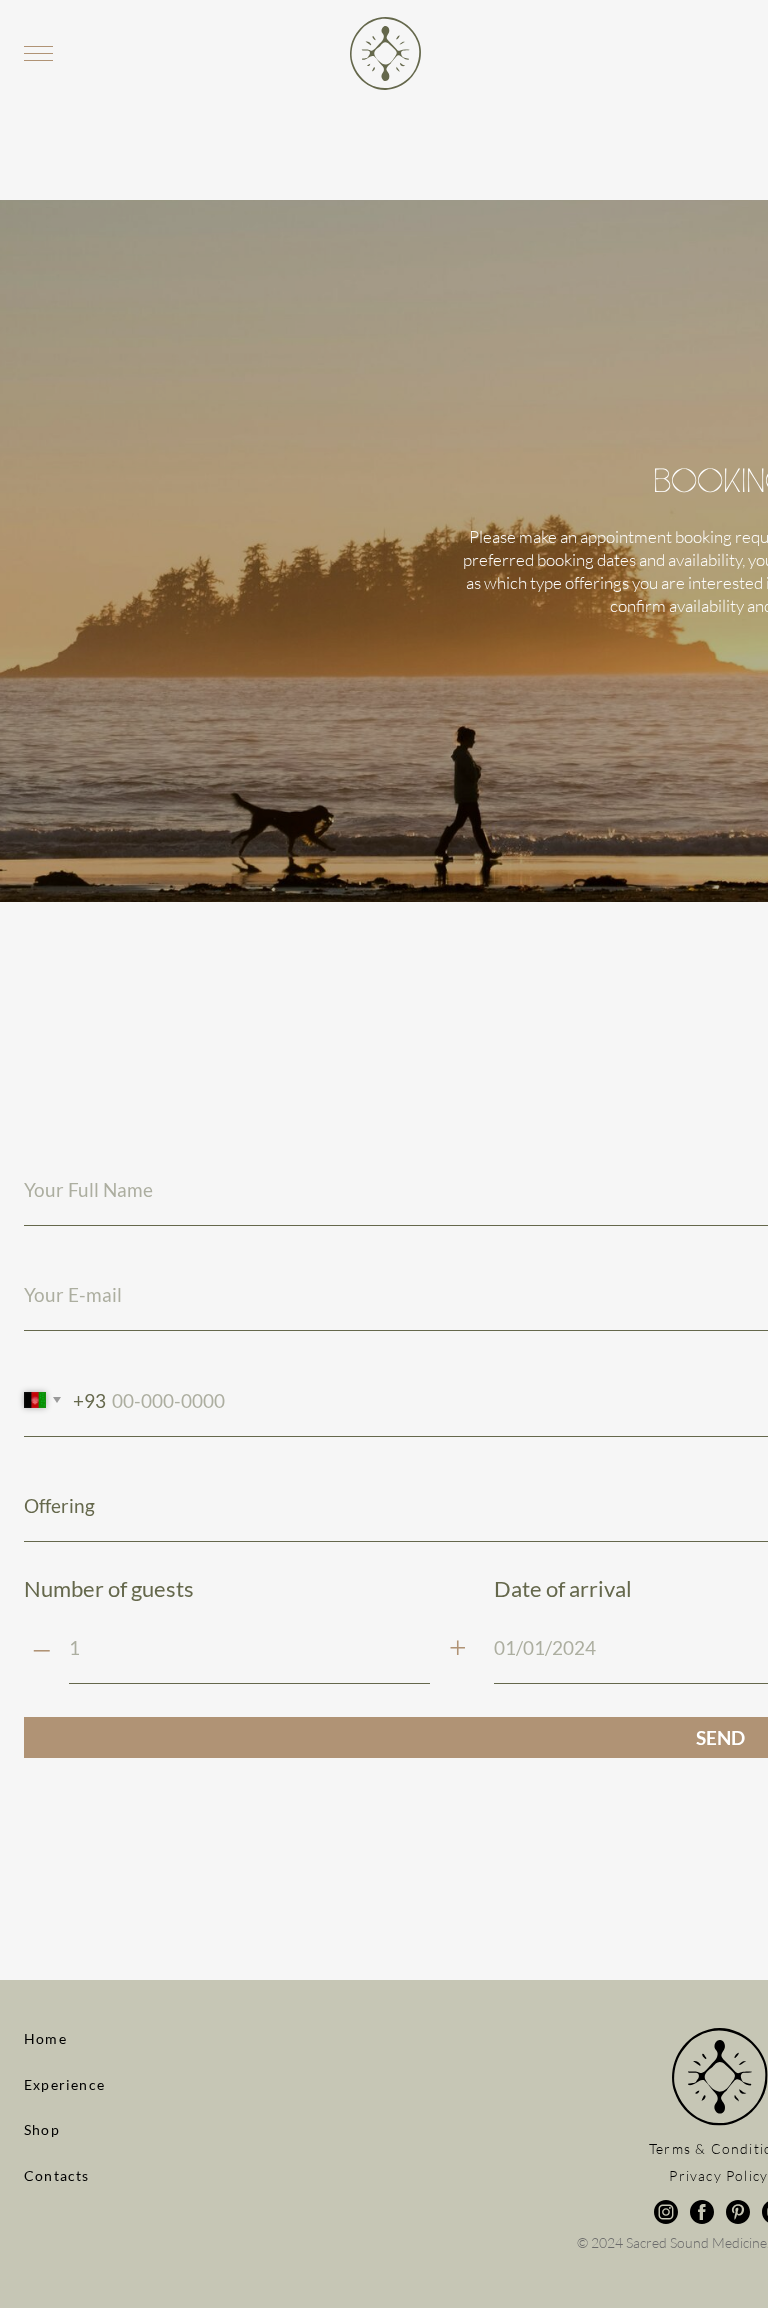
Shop (42, 2129)
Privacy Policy (718, 2175)
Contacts (57, 2175)
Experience (64, 2084)
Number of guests (109, 1589)
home (45, 2038)
